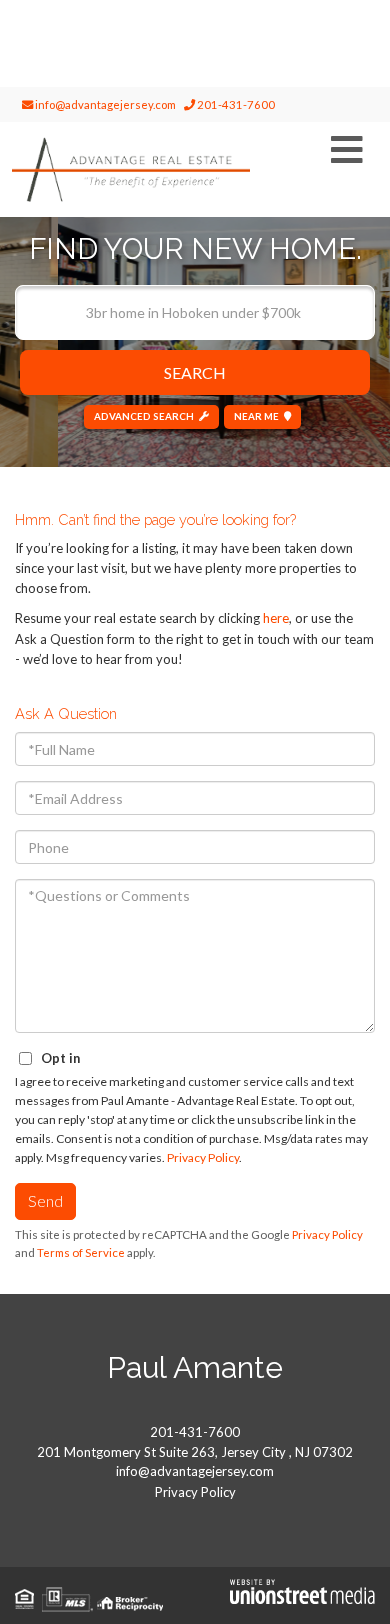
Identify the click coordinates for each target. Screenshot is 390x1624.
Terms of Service (81, 1252)
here (276, 618)
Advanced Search (144, 416)
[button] (195, 372)
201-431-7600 (235, 104)
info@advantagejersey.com (104, 104)
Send (45, 1200)
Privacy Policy (203, 1157)
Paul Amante (195, 1367)
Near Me (256, 416)
